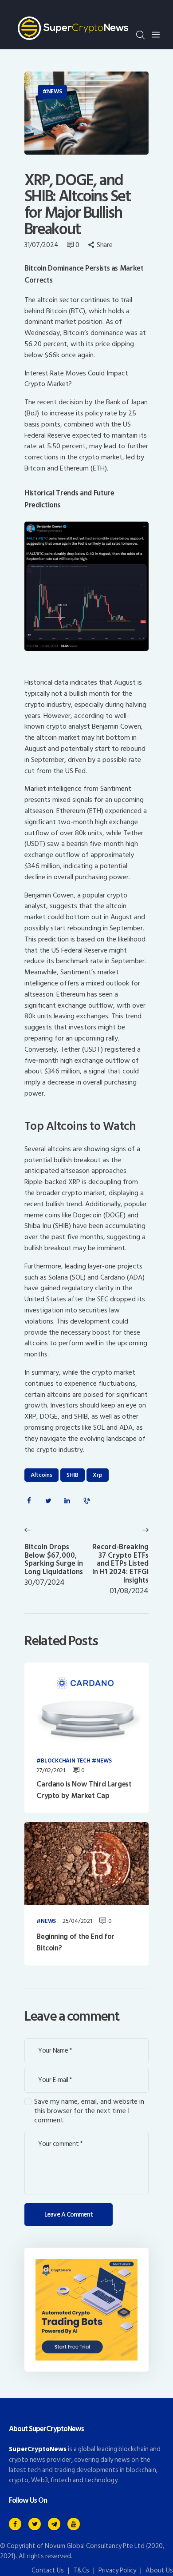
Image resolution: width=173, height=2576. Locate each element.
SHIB (73, 1475)
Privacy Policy (117, 2570)
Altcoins (41, 1475)
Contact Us (48, 2570)
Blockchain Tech (65, 1761)
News (55, 92)
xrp (98, 1475)
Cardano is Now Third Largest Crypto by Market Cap (84, 1790)
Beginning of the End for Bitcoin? (75, 1943)
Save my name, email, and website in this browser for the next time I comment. (89, 2111)
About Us (159, 2570)
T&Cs (81, 2570)
